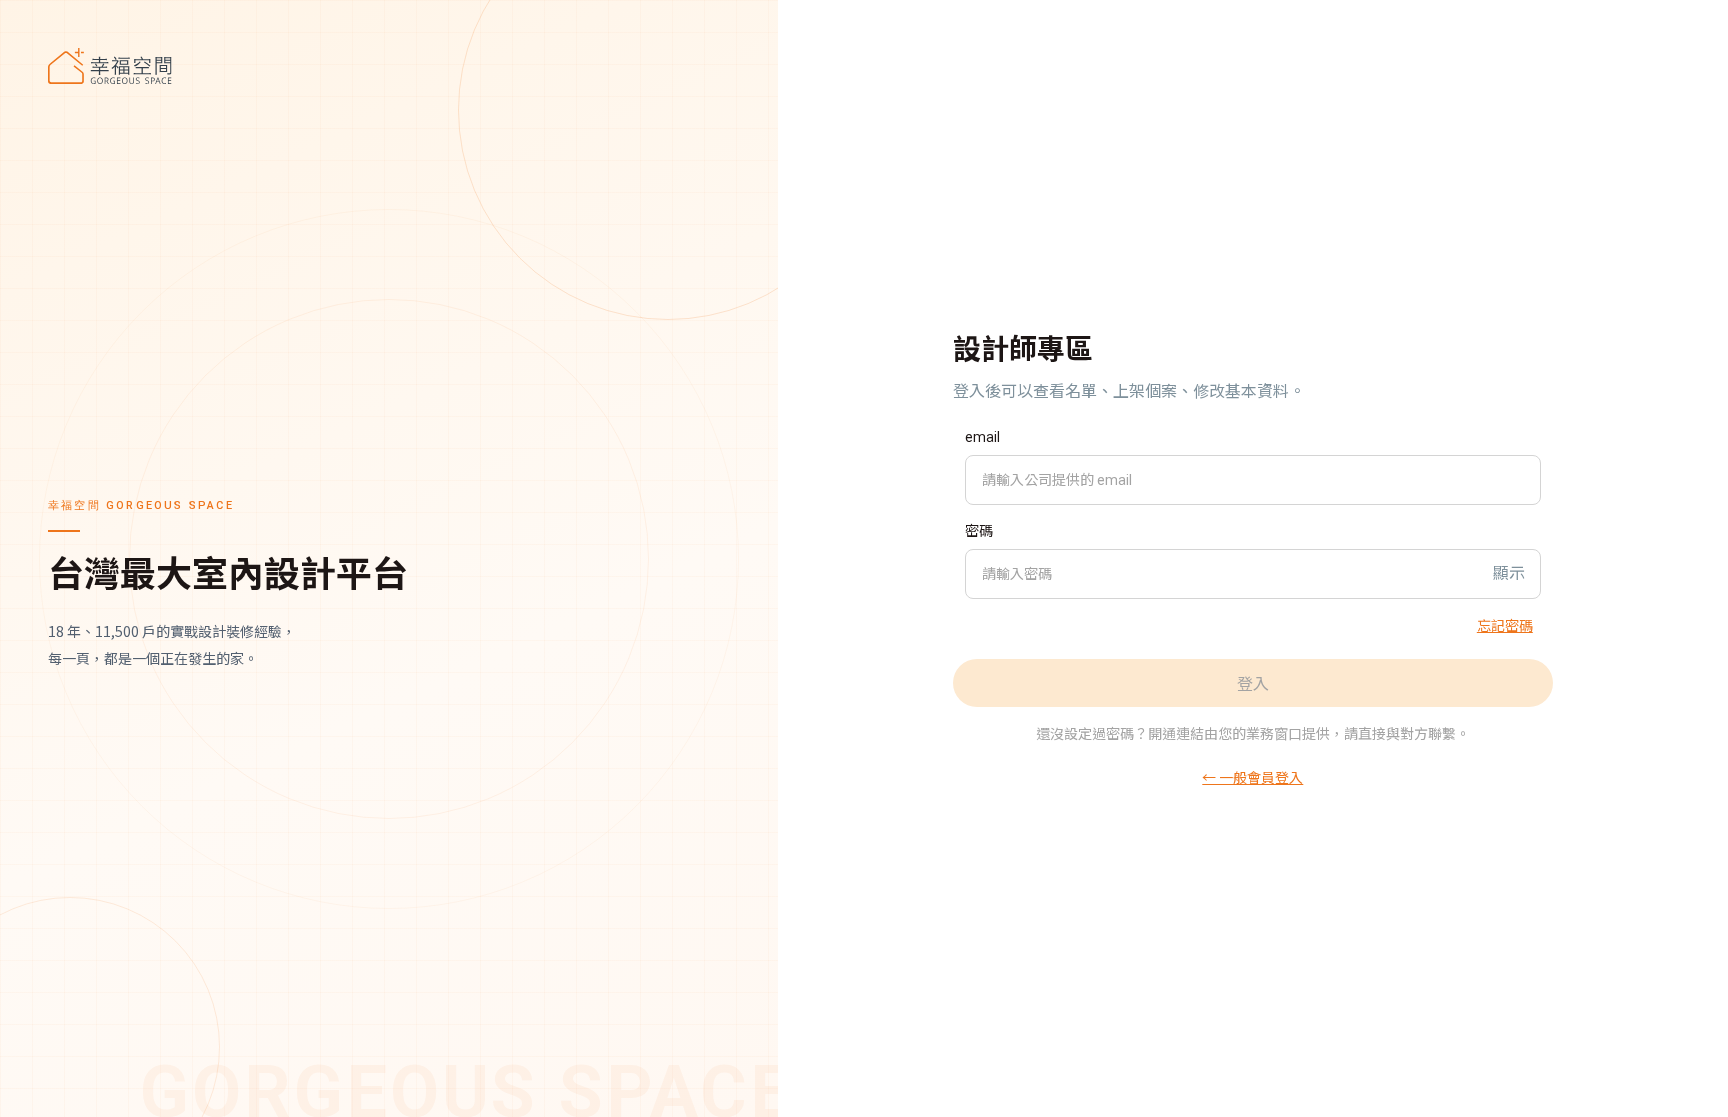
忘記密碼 (1505, 625)
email (982, 437)
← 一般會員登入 (1252, 777)
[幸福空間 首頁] (389, 66)
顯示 (1509, 573)
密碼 (979, 531)
